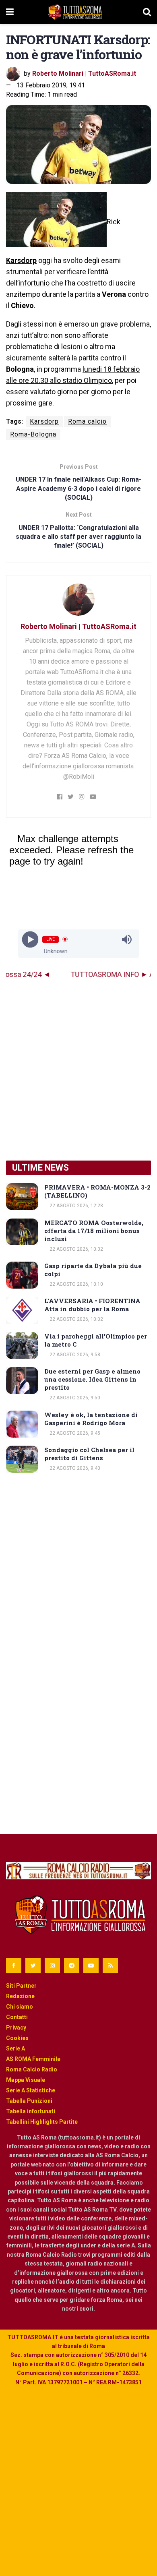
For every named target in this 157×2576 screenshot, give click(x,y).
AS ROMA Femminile (33, 2059)
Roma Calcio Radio (32, 2069)
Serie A (15, 2048)
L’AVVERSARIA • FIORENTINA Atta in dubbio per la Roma (92, 1305)
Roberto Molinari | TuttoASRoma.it (84, 73)
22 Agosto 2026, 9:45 (74, 1433)
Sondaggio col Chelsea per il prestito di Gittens (89, 1454)
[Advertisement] (78, 1070)
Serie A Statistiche (31, 2090)
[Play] (30, 939)
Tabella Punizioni (29, 2101)
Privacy (16, 2028)
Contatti (17, 2017)
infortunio (34, 283)
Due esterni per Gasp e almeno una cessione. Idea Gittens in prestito (92, 1379)
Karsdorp (21, 260)
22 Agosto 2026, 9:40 (74, 1468)
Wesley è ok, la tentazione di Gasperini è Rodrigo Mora (91, 1419)
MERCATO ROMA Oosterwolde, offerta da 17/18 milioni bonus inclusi (94, 1231)
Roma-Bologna (33, 434)
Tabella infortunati (31, 2111)
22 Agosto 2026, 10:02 (76, 1319)
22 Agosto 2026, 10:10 (76, 1284)
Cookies (17, 2038)
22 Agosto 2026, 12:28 (76, 1206)
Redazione (20, 1996)
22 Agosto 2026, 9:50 (74, 1398)
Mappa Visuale (26, 2080)
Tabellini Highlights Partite (42, 2122)
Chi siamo (20, 2007)
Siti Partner (21, 1986)
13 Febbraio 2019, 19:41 (51, 85)
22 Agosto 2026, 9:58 (74, 1355)
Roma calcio (87, 421)
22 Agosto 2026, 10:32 (76, 1249)
